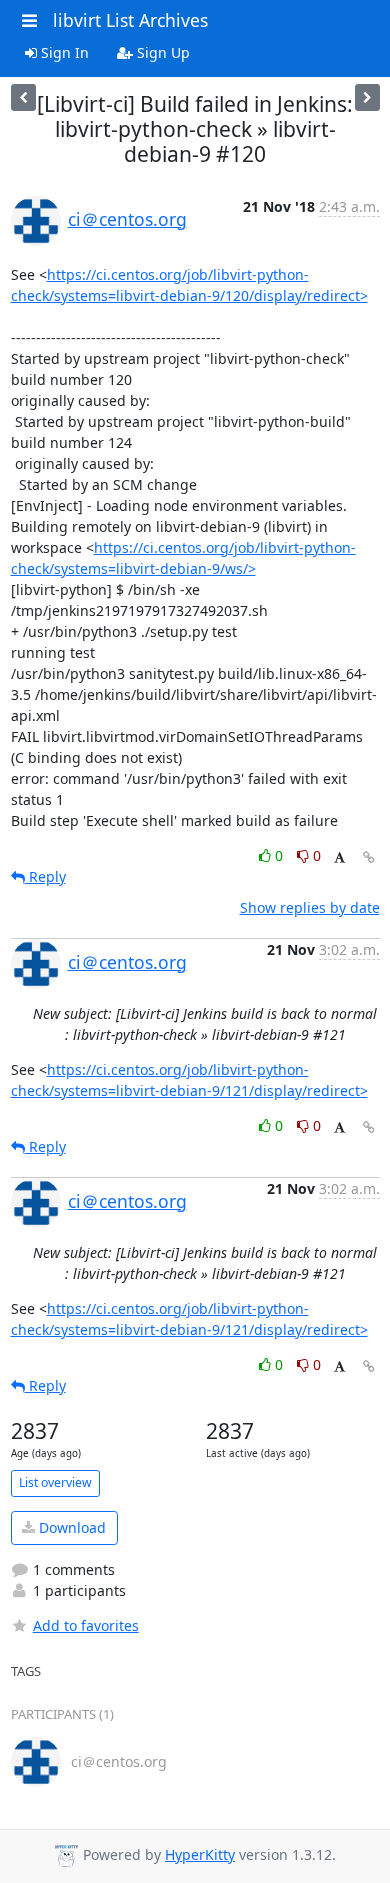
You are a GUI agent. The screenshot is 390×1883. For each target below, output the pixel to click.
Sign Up (161, 52)
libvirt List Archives (130, 20)
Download (70, 1527)
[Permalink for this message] (369, 857)
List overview (55, 1482)
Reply (45, 876)
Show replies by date (310, 907)
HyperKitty (200, 1854)
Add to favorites (86, 1625)
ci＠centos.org (127, 219)
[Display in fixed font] (339, 858)
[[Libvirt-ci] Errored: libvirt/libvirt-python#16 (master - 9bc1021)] (367, 97)
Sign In (63, 52)
